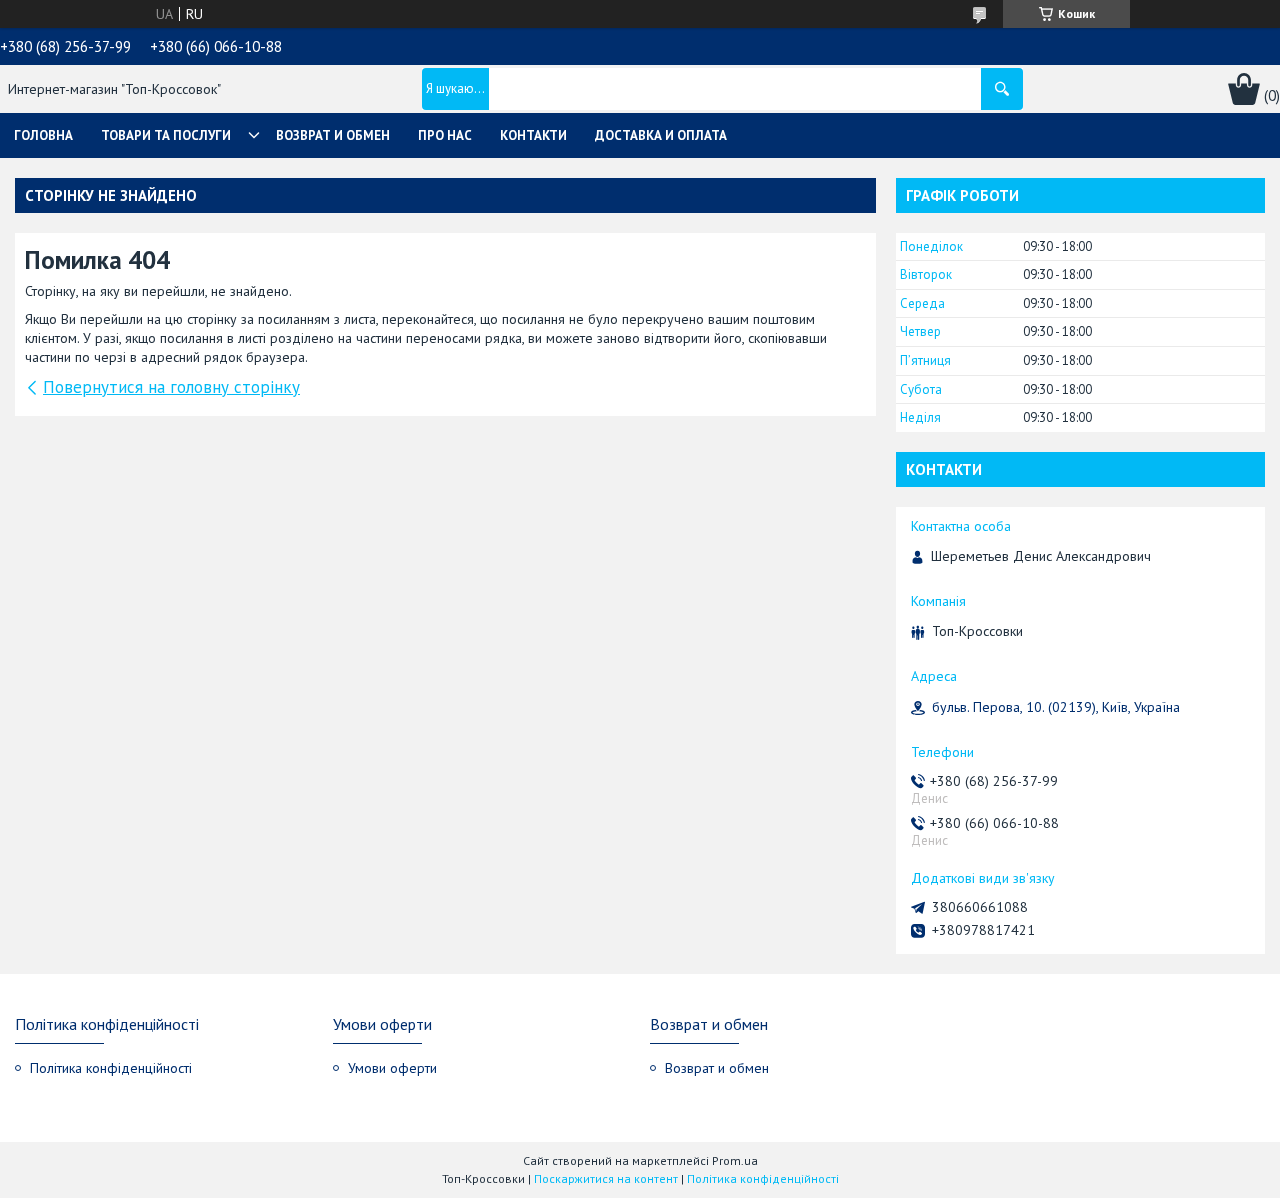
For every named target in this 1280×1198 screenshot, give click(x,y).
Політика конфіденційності (111, 1068)
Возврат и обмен (333, 135)
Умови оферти (392, 1068)
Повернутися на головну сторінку (171, 387)
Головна (43, 135)
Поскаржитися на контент (606, 1178)
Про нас (445, 135)
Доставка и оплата (661, 135)
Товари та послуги (166, 135)
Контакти (533, 135)
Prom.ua (735, 1160)
